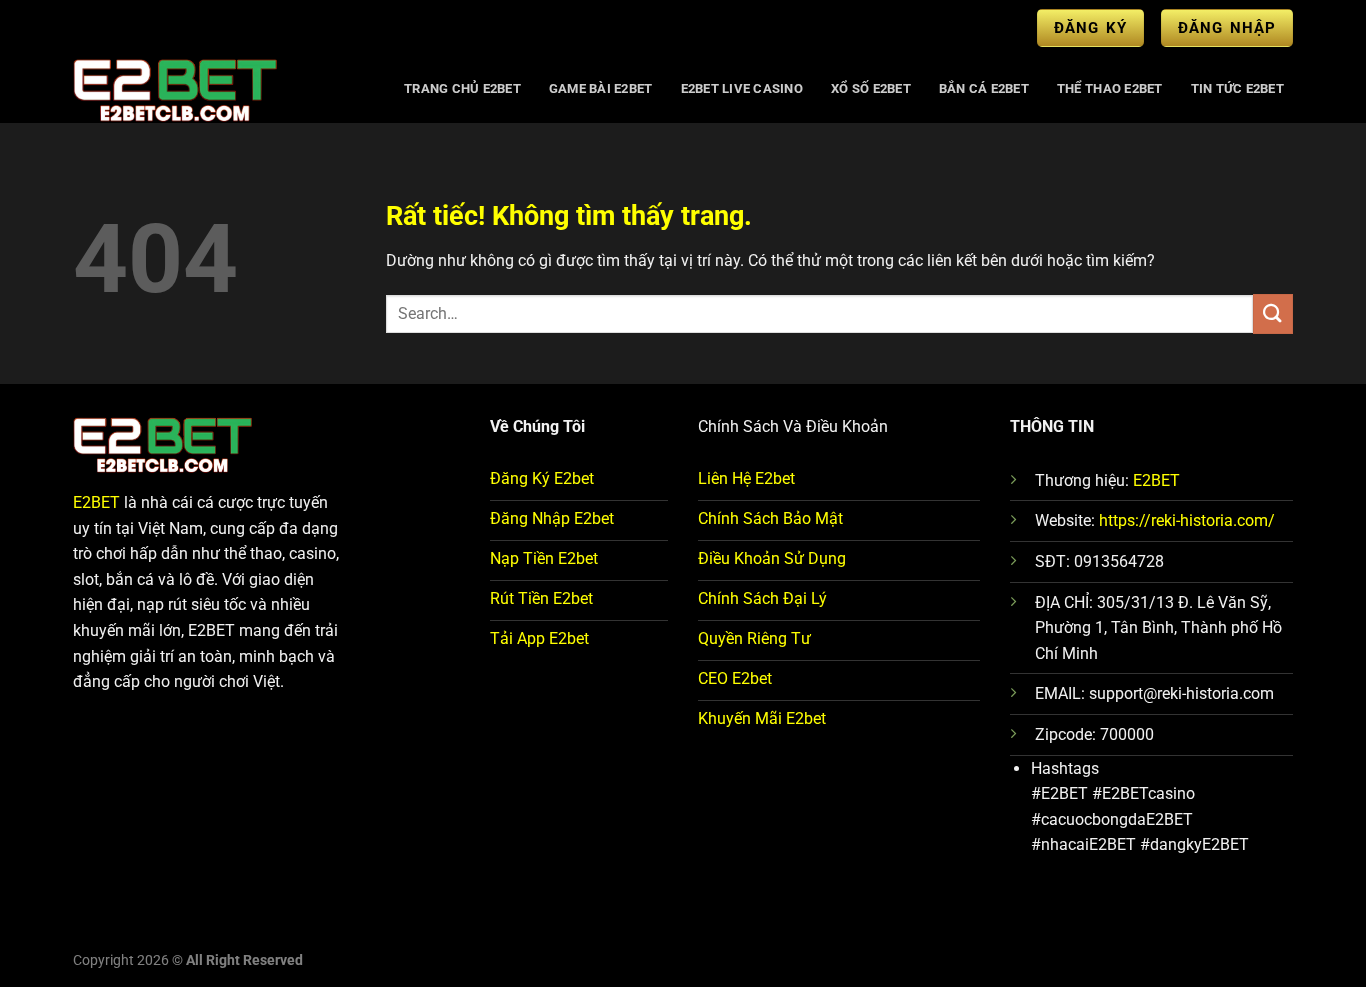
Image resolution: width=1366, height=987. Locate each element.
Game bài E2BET (601, 88)
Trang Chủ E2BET (462, 88)
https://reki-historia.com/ (1187, 520)
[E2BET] (219, 89)
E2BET (96, 502)
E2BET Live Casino (742, 88)
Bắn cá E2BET (984, 88)
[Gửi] (1273, 313)
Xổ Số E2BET (871, 88)
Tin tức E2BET (1237, 88)
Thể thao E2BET (1110, 88)
